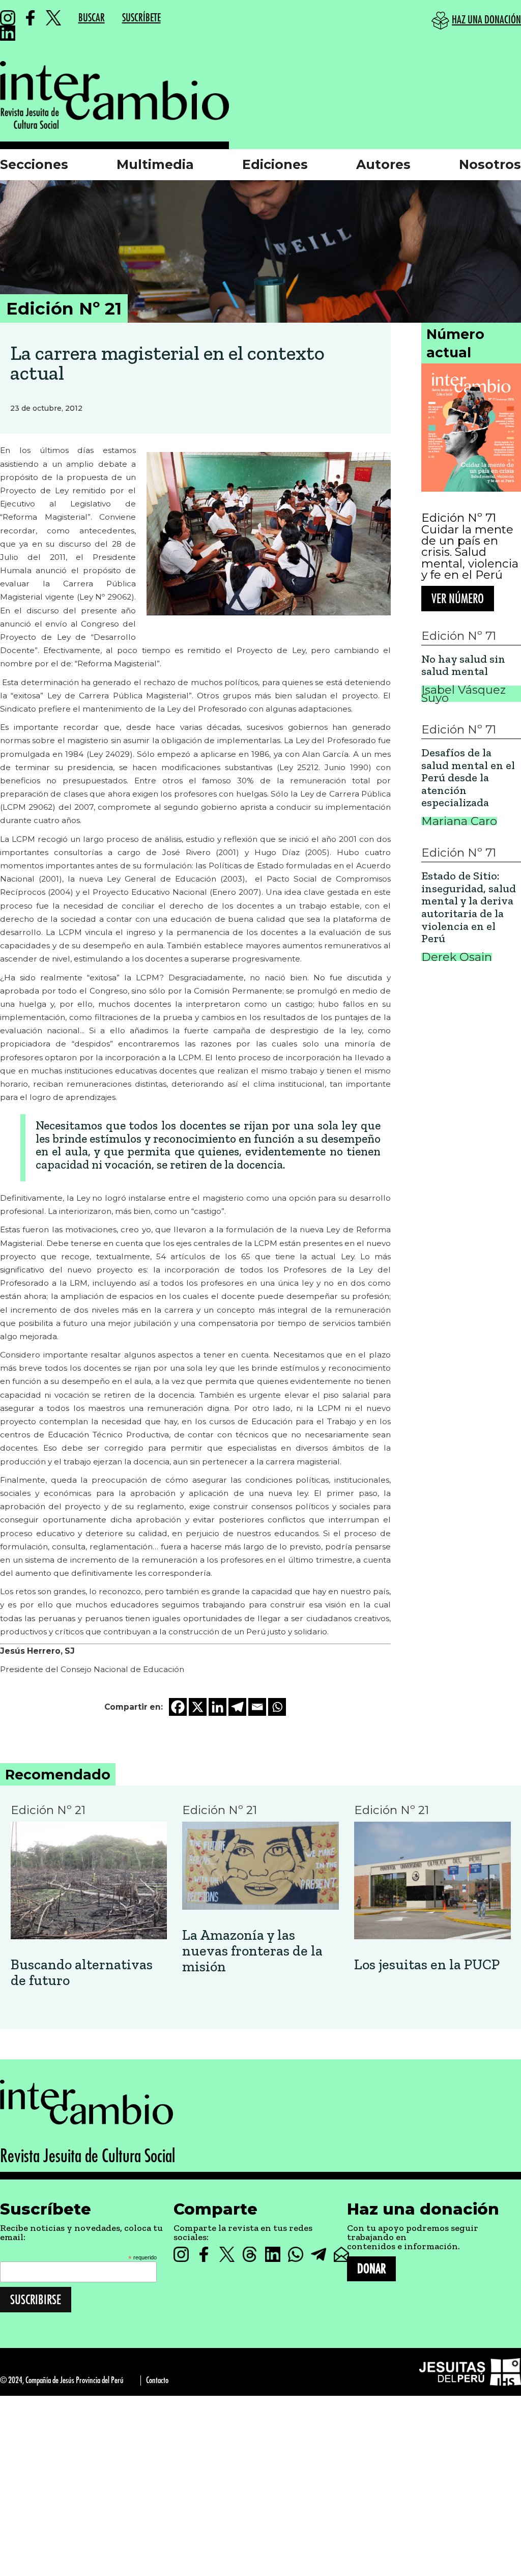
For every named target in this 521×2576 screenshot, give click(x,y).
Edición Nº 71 (459, 518)
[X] (198, 1707)
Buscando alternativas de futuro (82, 1973)
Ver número (458, 599)
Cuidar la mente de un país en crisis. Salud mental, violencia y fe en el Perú (470, 552)
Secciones (34, 164)
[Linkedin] (218, 1707)
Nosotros (490, 164)
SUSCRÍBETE (141, 18)
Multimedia (155, 164)
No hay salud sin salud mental (463, 666)
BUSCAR (92, 18)
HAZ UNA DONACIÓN (486, 20)
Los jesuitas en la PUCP (427, 1965)
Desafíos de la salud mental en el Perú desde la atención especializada (468, 778)
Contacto (157, 2380)
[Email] (257, 1707)
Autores (383, 164)
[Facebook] (178, 1707)
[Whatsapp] (277, 1707)
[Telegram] (237, 1707)
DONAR (371, 2269)
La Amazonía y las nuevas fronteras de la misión (252, 1951)
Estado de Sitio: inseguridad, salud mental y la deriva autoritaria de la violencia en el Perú (469, 908)
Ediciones (275, 164)
